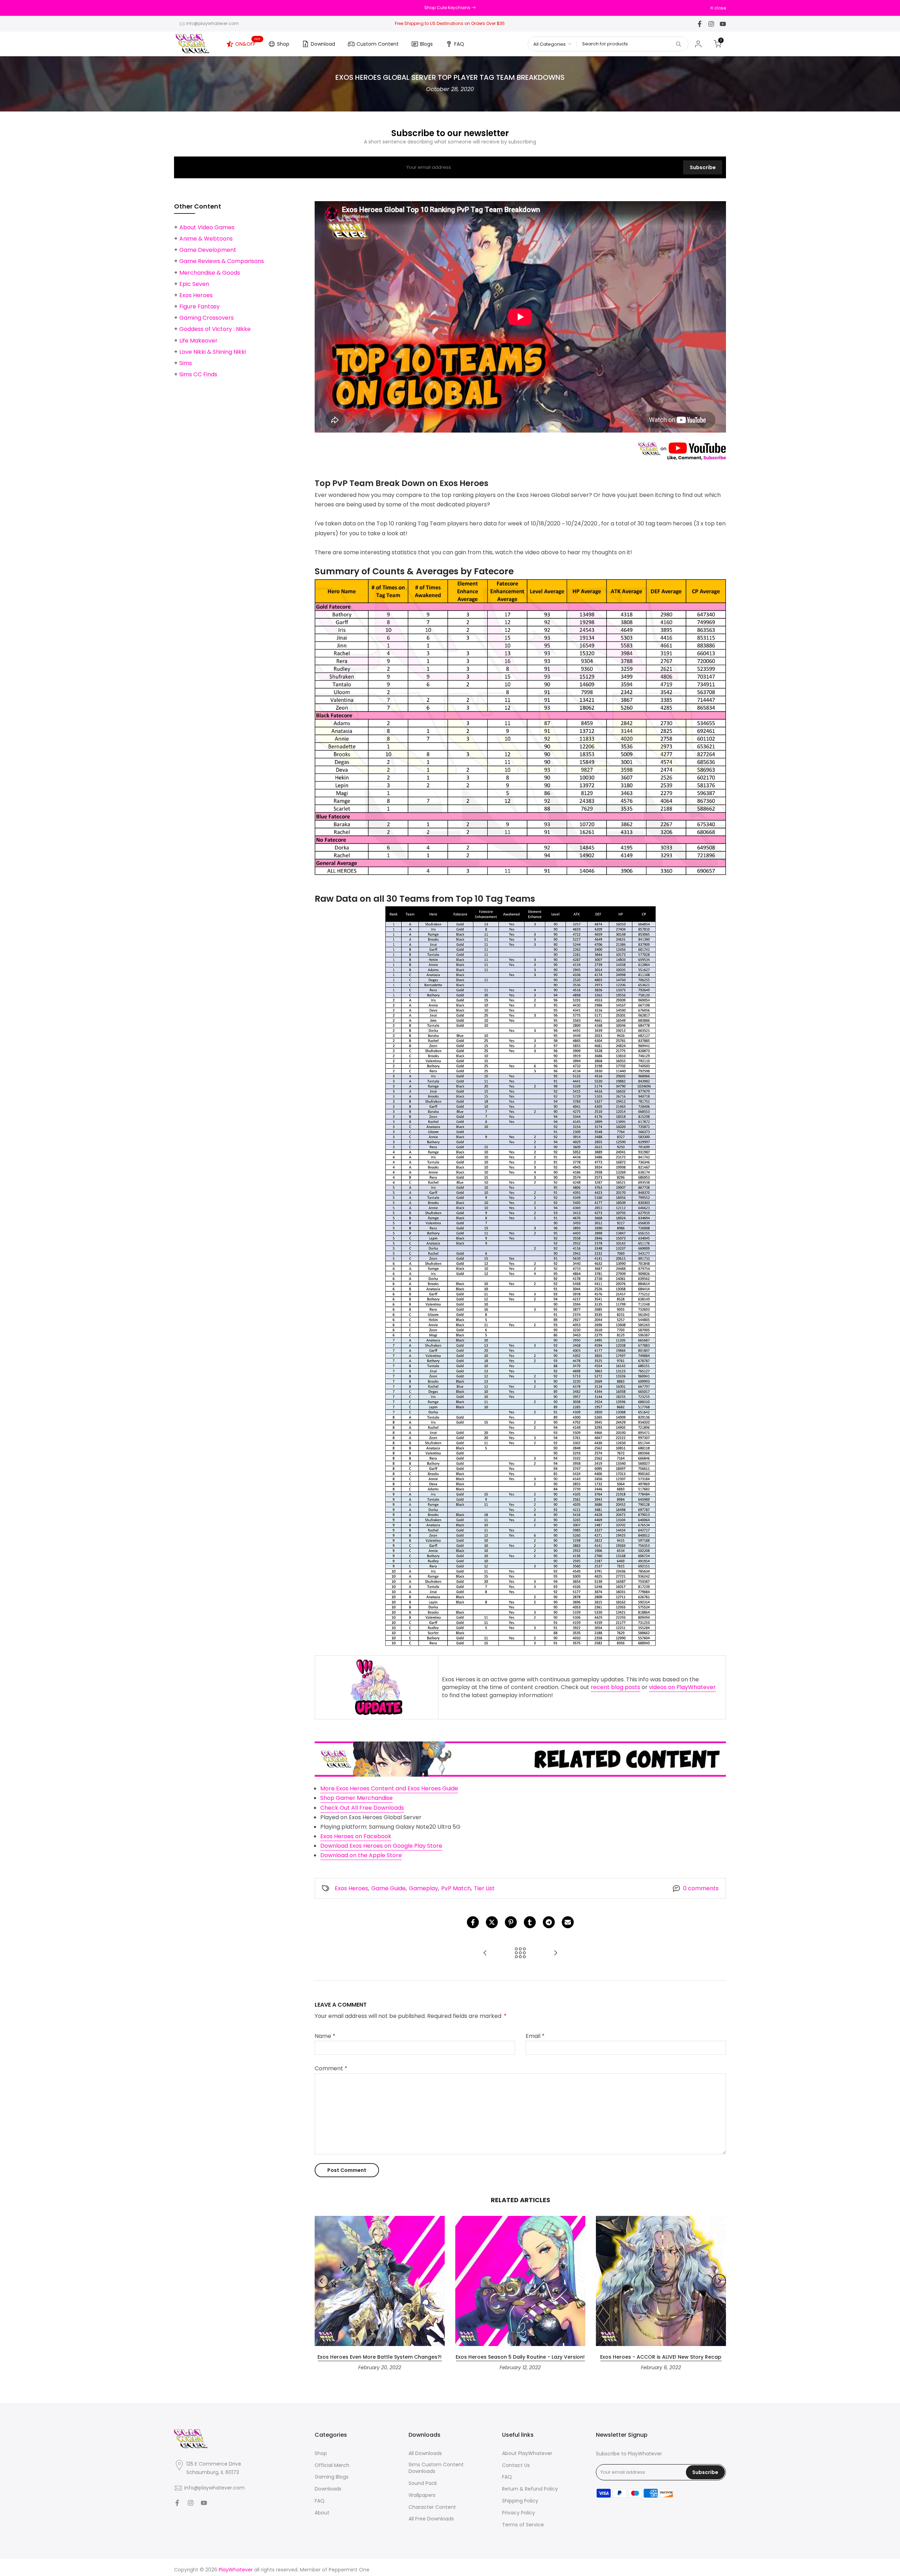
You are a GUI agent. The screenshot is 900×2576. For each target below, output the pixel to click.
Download (323, 44)
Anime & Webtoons (206, 239)
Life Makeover (198, 341)
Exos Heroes (351, 1888)
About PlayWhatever (527, 2453)
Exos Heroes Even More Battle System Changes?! (380, 2357)
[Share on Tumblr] (530, 1922)
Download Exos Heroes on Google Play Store (381, 1846)
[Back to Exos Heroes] (520, 1953)
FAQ (459, 44)
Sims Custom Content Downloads (436, 2468)
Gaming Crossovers (207, 318)
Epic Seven (194, 284)
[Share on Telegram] (549, 1922)
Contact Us (516, 2465)
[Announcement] (450, 8)
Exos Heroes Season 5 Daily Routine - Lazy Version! (520, 2357)
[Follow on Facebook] (700, 24)
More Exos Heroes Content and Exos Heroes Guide (389, 1788)
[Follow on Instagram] (711, 24)
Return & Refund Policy (530, 2489)
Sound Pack (423, 2483)
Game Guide (388, 1888)
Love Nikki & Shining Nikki (213, 352)
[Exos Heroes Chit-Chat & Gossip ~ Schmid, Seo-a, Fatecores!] (555, 1953)
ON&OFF (248, 43)
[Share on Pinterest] (511, 1922)
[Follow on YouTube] (723, 24)
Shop (283, 44)
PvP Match (456, 1888)
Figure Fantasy (200, 306)
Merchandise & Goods (210, 273)
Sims (186, 363)
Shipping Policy (520, 2501)
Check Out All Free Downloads (362, 1808)
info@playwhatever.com (212, 23)
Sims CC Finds (198, 374)
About (322, 2513)
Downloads (328, 2489)
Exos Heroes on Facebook (356, 1836)
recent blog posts (615, 1687)
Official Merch (332, 2465)
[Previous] (322, 2281)
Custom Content (378, 44)
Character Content (432, 2507)
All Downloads (425, 2453)
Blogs (426, 44)
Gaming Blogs (332, 2477)
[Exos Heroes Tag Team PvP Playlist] (485, 1953)
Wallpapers (422, 2495)
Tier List (484, 1888)
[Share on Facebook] (473, 1922)
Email (535, 2036)
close (184, 8)
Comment (331, 2068)
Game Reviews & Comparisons (222, 261)
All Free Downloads (431, 2519)
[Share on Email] (568, 1922)
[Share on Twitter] (492, 1922)
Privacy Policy (519, 2513)
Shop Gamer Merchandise (356, 1798)
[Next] (719, 2281)
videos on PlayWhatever (682, 1687)
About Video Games (207, 227)
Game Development (208, 250)
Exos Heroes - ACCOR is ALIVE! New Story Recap (661, 2357)
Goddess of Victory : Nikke (215, 329)
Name (325, 2036)
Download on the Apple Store (361, 1855)
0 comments (701, 1888)
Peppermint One (349, 2570)
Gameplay (423, 1888)
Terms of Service (523, 2525)
